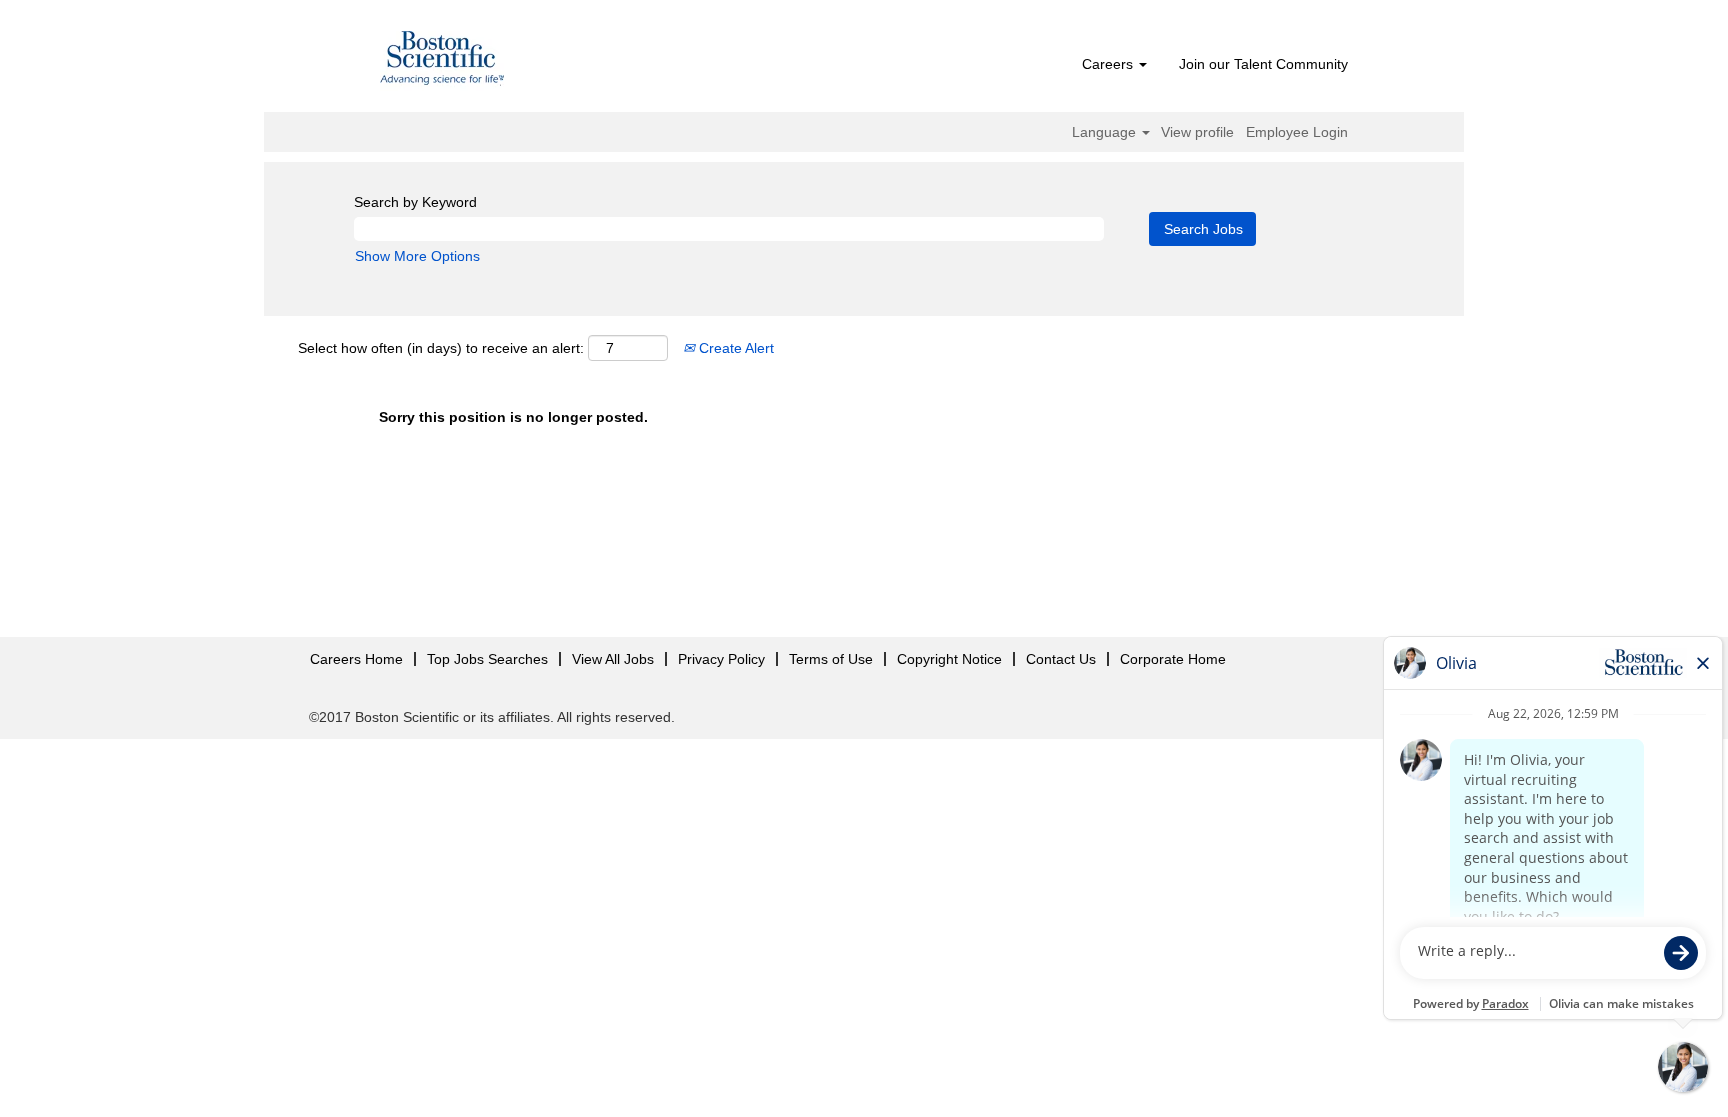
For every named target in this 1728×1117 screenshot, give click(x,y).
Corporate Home (1173, 659)
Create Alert (734, 348)
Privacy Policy (721, 659)
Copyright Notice (949, 659)
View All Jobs (613, 659)
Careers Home (356, 659)
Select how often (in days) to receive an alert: (441, 348)
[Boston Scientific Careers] (443, 61)
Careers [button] (1109, 64)
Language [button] (1106, 132)
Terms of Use (831, 659)
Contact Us (1061, 659)
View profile (1197, 132)
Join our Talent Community (1263, 64)
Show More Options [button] (417, 256)
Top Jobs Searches (487, 659)
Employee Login (1297, 132)
